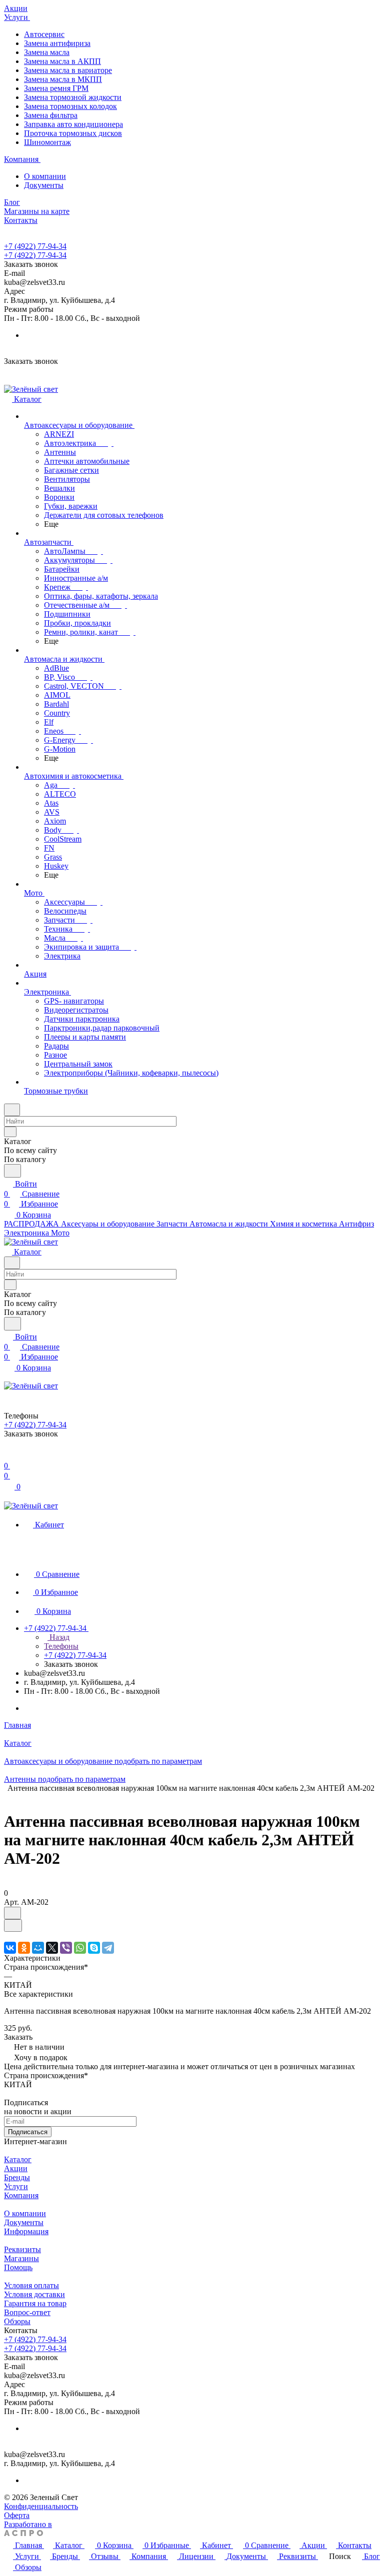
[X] (52, 1948)
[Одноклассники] (24, 1948)
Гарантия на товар (35, 2303)
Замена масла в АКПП (62, 61)
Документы (44, 185)
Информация (26, 2231)
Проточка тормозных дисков (73, 133)
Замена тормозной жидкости (73, 97)
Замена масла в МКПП (63, 79)
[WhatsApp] (80, 1948)
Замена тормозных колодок (70, 106)
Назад (58, 1637)
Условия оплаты (31, 2285)
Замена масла (47, 52)
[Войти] (8, 1456)
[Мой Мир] (38, 1948)
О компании (45, 176)
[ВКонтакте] (10, 1948)
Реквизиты (22, 2249)
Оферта (17, 2515)
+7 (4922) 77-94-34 (35, 246)
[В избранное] (12, 1913)
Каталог (18, 2159)
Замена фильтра (51, 115)
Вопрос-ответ (27, 2312)
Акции (16, 2168)
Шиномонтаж (47, 142)
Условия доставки (34, 2294)
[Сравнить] (13, 1926)
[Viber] (66, 1948)
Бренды (17, 2177)
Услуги (16, 2186)
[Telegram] (108, 1948)
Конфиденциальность (41, 2506)
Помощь (18, 2267)
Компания (21, 2195)
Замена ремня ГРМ (56, 88)
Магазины (21, 2258)
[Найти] (12, 1171)
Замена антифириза (57, 43)
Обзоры (17, 2321)
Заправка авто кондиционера (73, 124)
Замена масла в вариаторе (68, 70)
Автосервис (44, 34)
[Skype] (94, 1948)
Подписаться (28, 2132)
